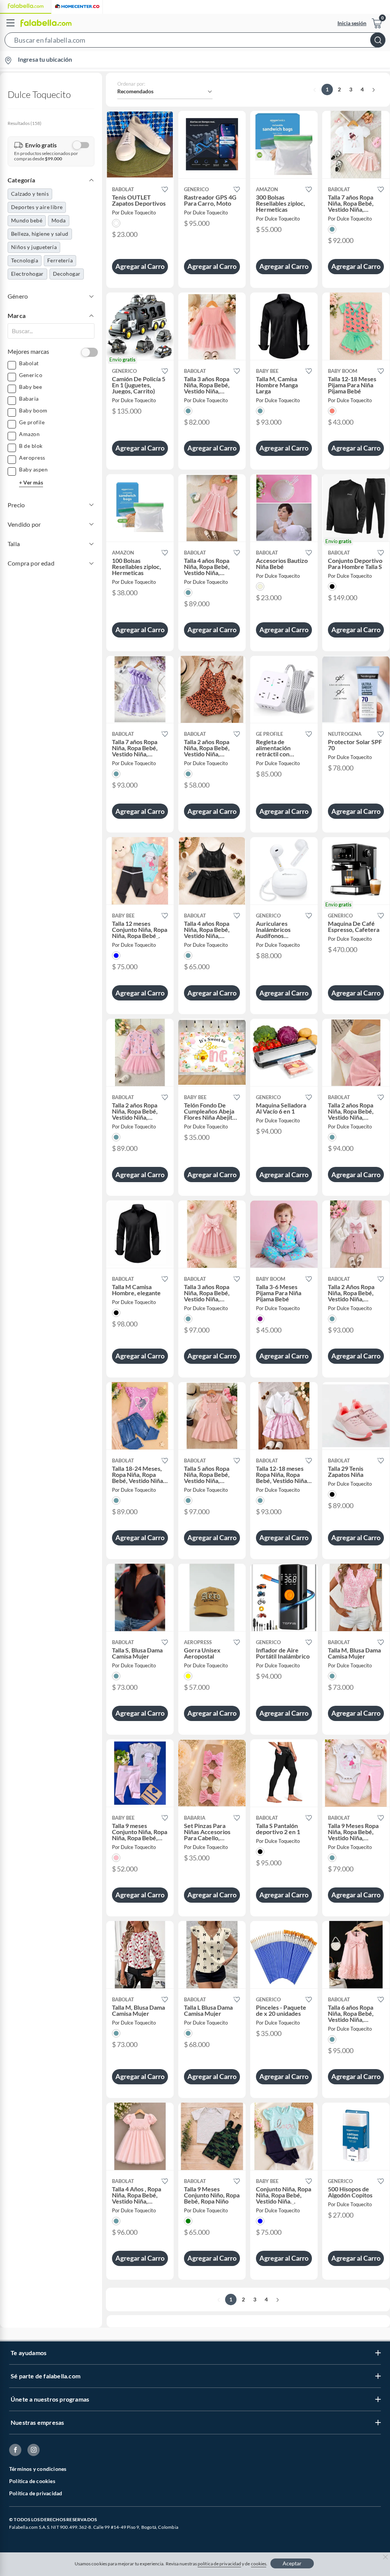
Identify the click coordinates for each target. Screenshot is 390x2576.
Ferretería (60, 260)
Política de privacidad (36, 2493)
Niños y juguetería (34, 247)
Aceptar (292, 2563)
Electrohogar (27, 274)
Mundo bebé (27, 220)
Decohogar (67, 274)
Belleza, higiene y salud (40, 234)
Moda (59, 220)
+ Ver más (31, 482)
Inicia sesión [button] (352, 23)
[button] (195, 42)
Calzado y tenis (30, 194)
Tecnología (25, 260)
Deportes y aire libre (37, 207)
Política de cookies (32, 2481)
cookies (259, 2564)
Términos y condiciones (38, 2469)
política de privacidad (219, 2564)
